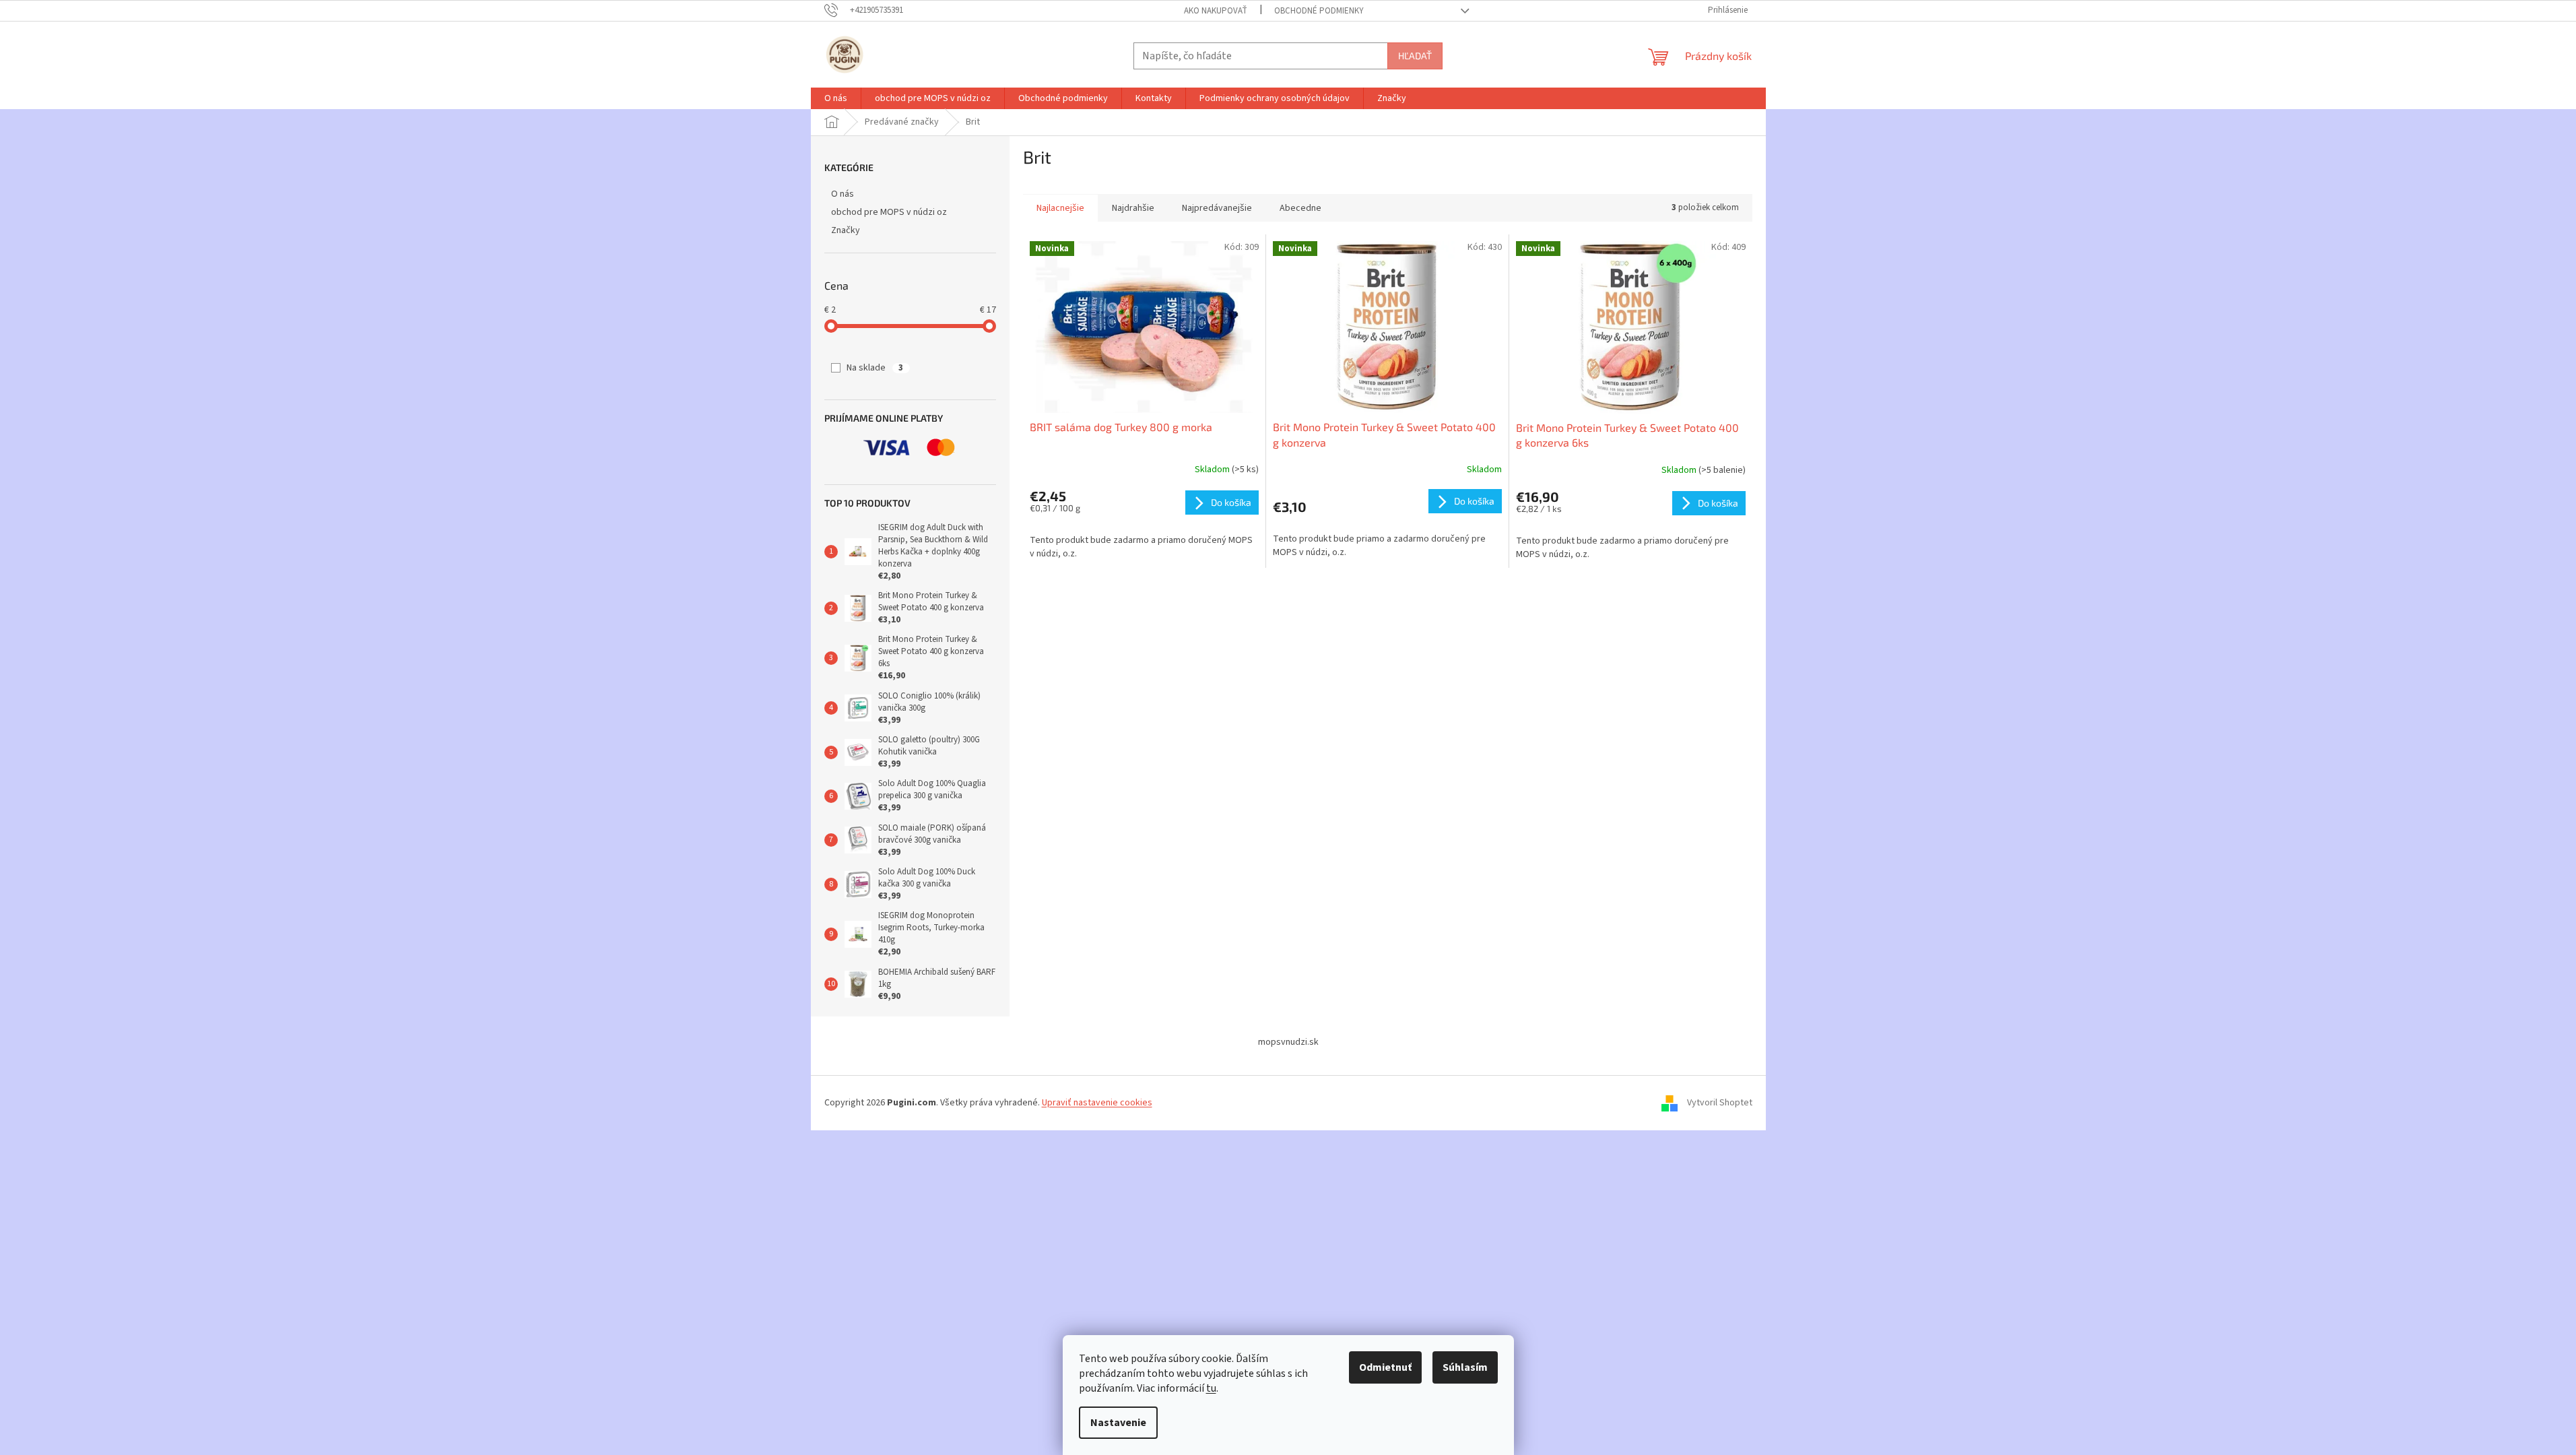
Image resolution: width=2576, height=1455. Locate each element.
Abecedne (1300, 208)
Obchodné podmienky (1319, 11)
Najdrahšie (1133, 208)
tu (1211, 1388)
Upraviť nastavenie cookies (1097, 1103)
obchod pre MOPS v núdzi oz (889, 212)
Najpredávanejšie (1217, 208)
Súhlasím (1465, 1367)
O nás (843, 194)
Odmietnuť (1385, 1367)
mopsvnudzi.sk (1288, 1042)
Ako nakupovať (1216, 11)
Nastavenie (1118, 1423)
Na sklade (875, 368)
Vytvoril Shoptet (1720, 1103)
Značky (846, 230)
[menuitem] (836, 98)
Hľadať (1415, 56)
